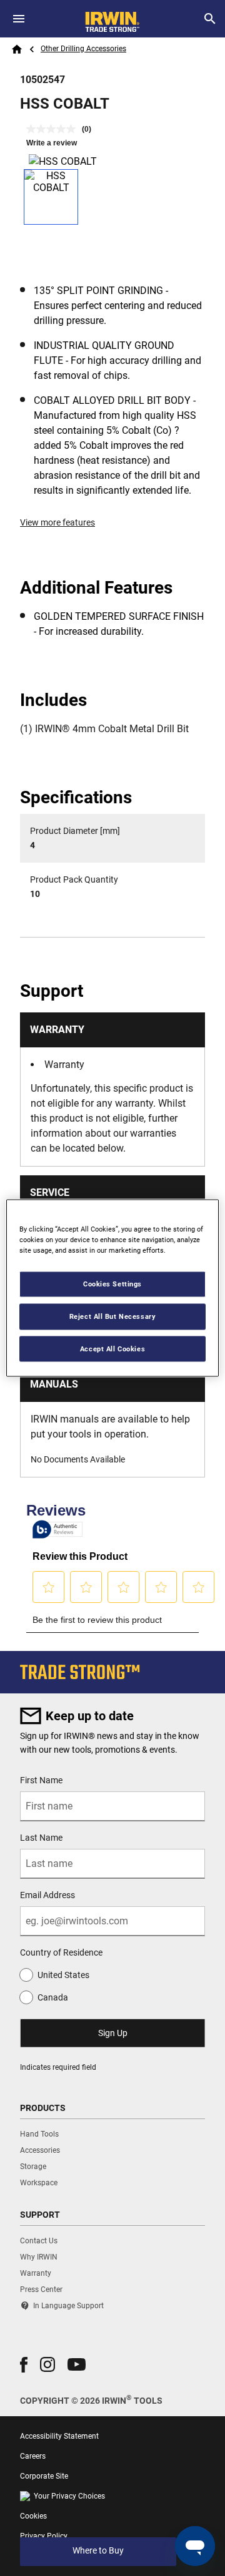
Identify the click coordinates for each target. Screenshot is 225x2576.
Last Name (41, 1838)
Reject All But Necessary (113, 1316)
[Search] (210, 19)
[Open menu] (19, 19)
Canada (53, 1997)
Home (17, 49)
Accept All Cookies (112, 1348)
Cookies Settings (112, 1283)
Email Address (47, 1895)
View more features (57, 522)
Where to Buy (98, 2550)
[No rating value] (54, 129)
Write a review (52, 143)
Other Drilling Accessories (83, 49)
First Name (41, 1780)
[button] (24, 2365)
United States (63, 1975)
